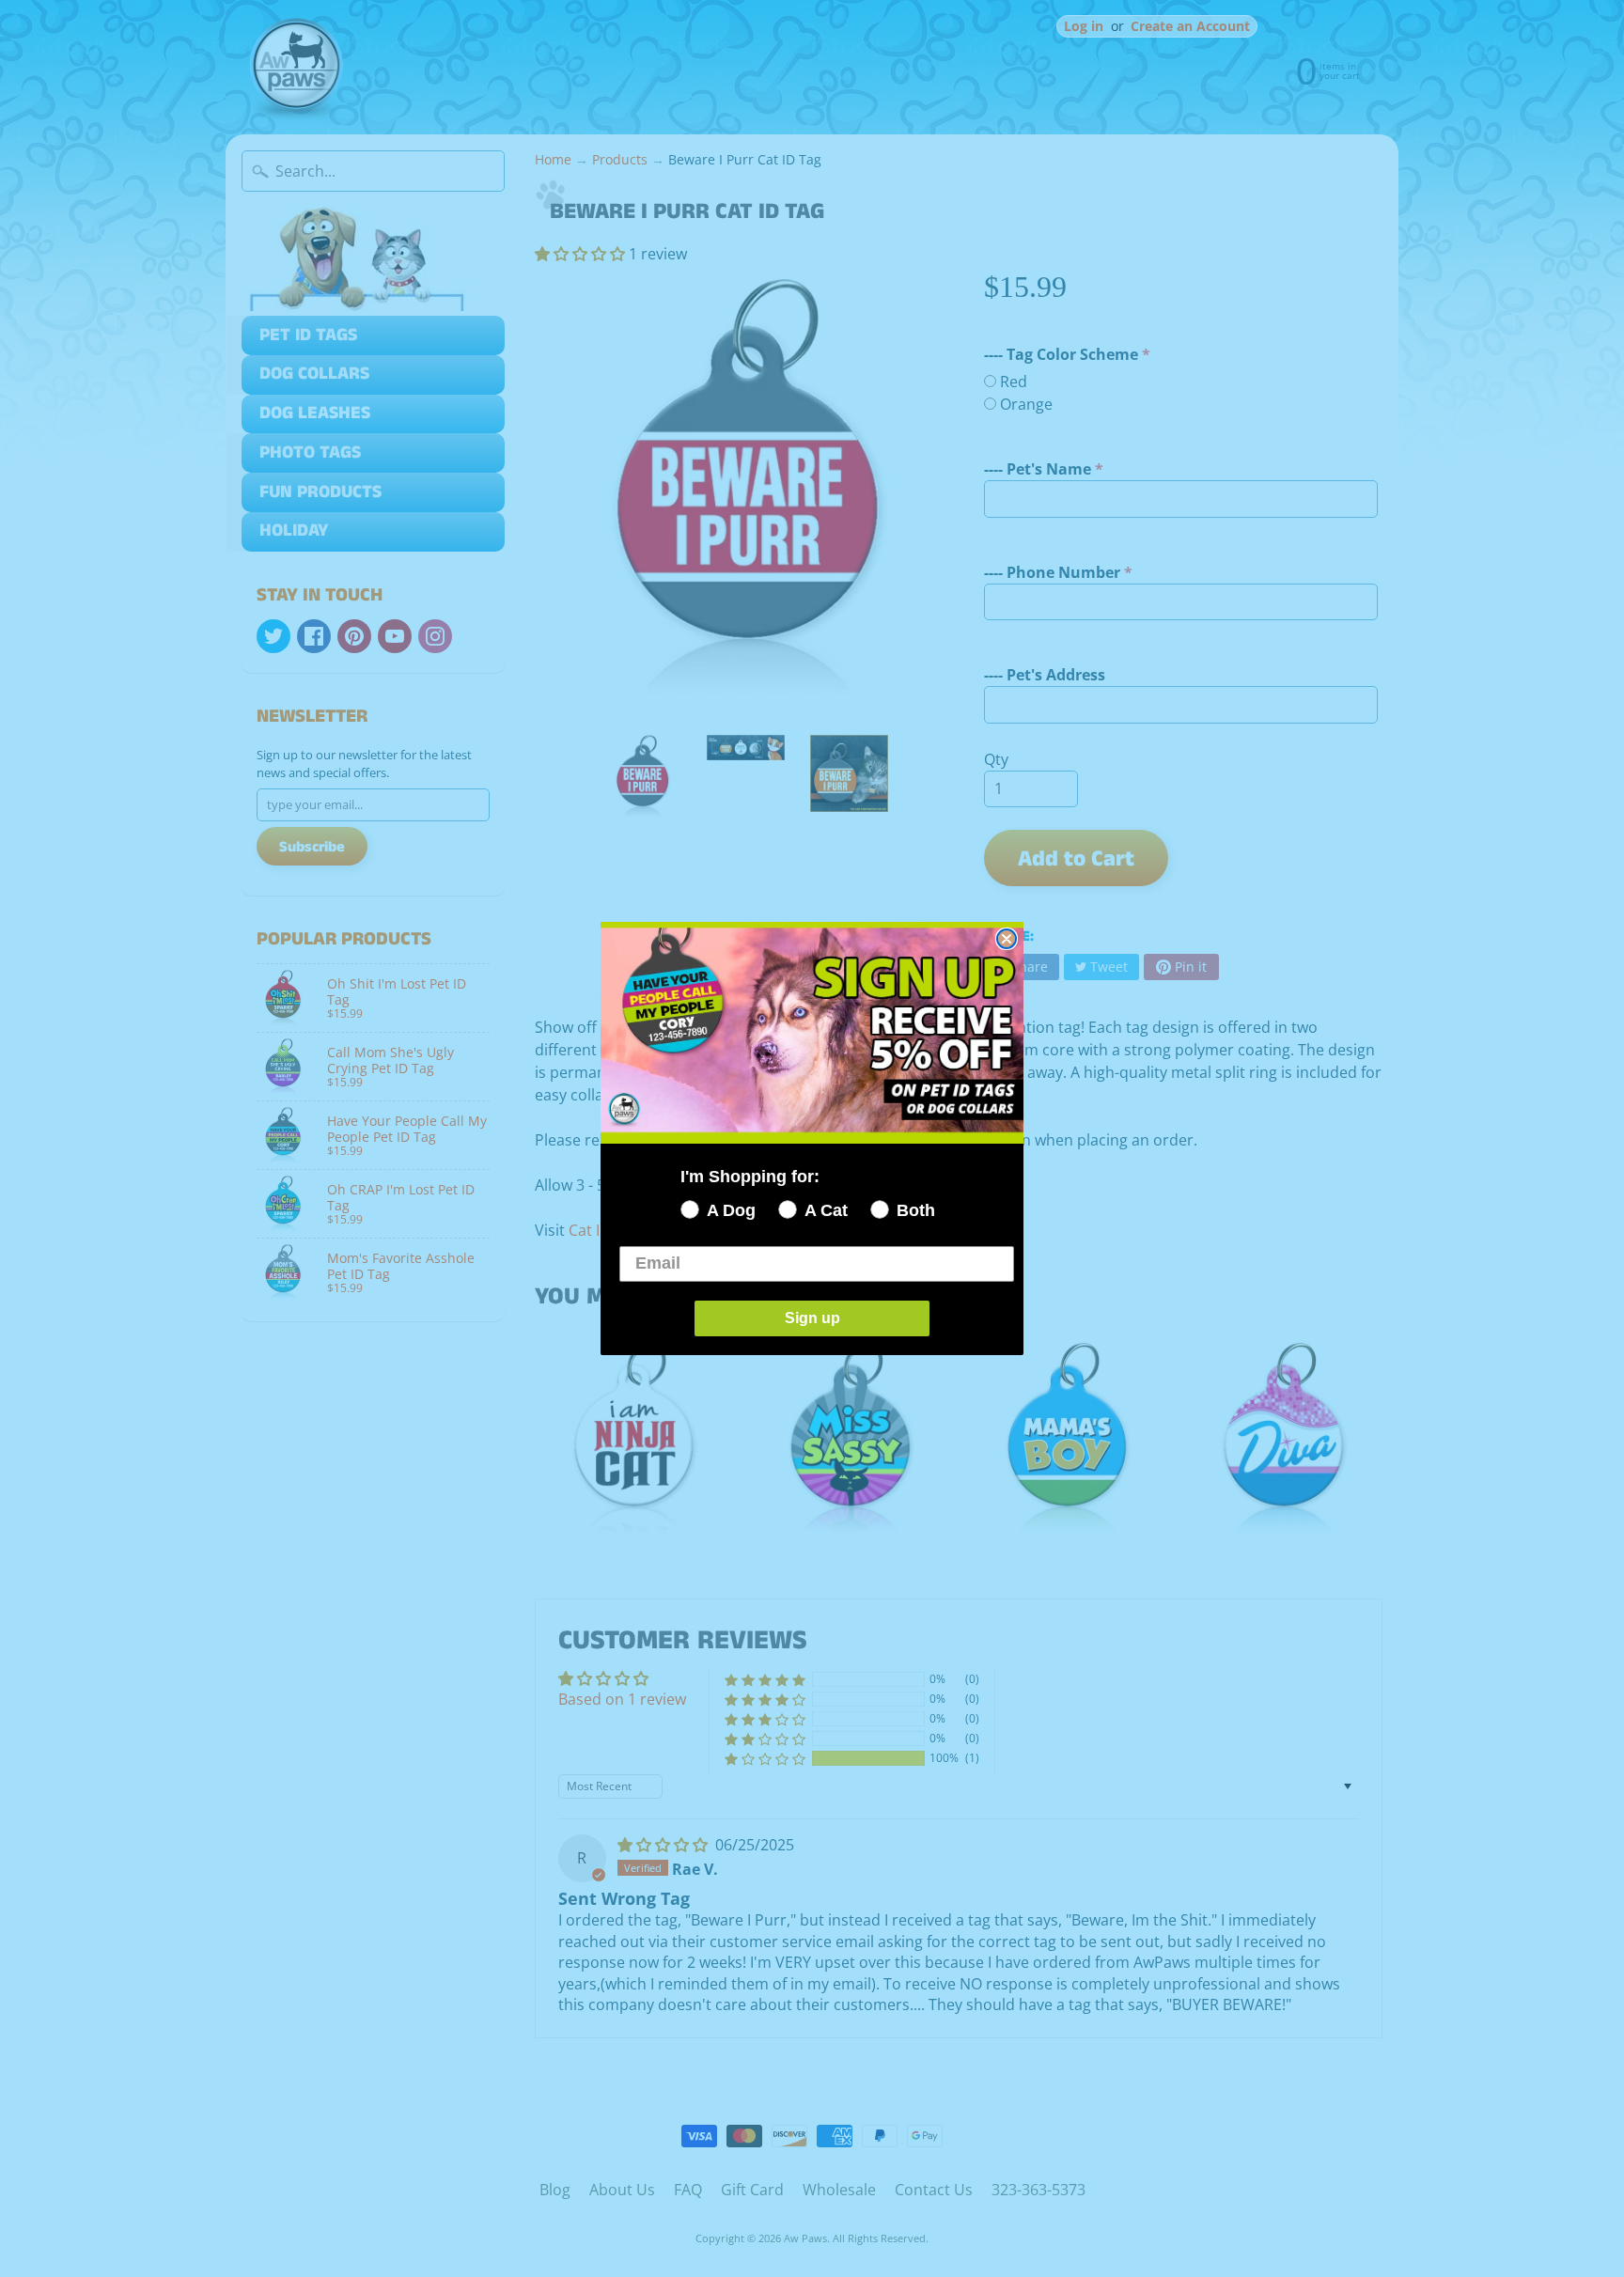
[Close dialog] (1007, 939)
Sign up (812, 1318)
